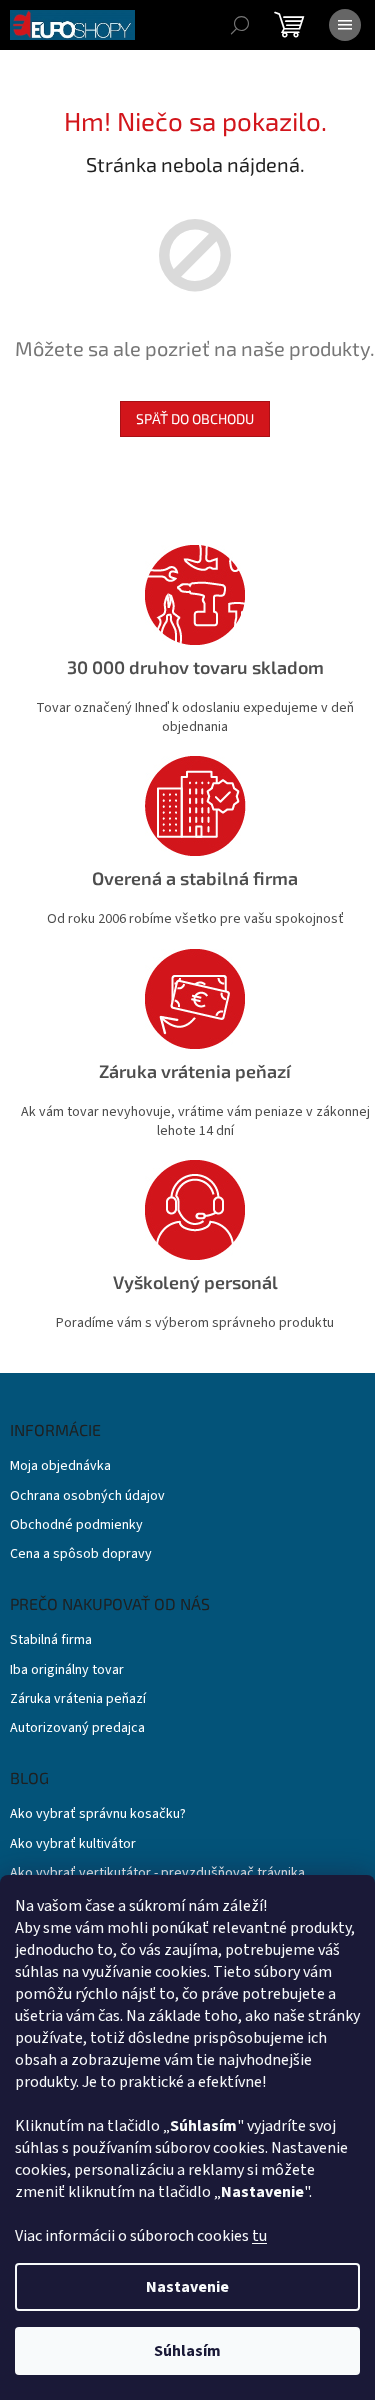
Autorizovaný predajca (77, 1728)
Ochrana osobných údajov (87, 1496)
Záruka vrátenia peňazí (78, 1699)
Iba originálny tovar (67, 1670)
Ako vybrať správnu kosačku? (98, 1814)
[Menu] (345, 25)
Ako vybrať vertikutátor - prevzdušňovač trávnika (157, 1873)
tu (259, 2236)
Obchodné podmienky (76, 1525)
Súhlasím (187, 2351)
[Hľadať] (240, 25)
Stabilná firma (51, 1640)
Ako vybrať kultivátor (73, 1844)
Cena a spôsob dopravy (81, 1554)
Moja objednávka (60, 1466)
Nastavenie (187, 2287)
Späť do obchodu (195, 418)
